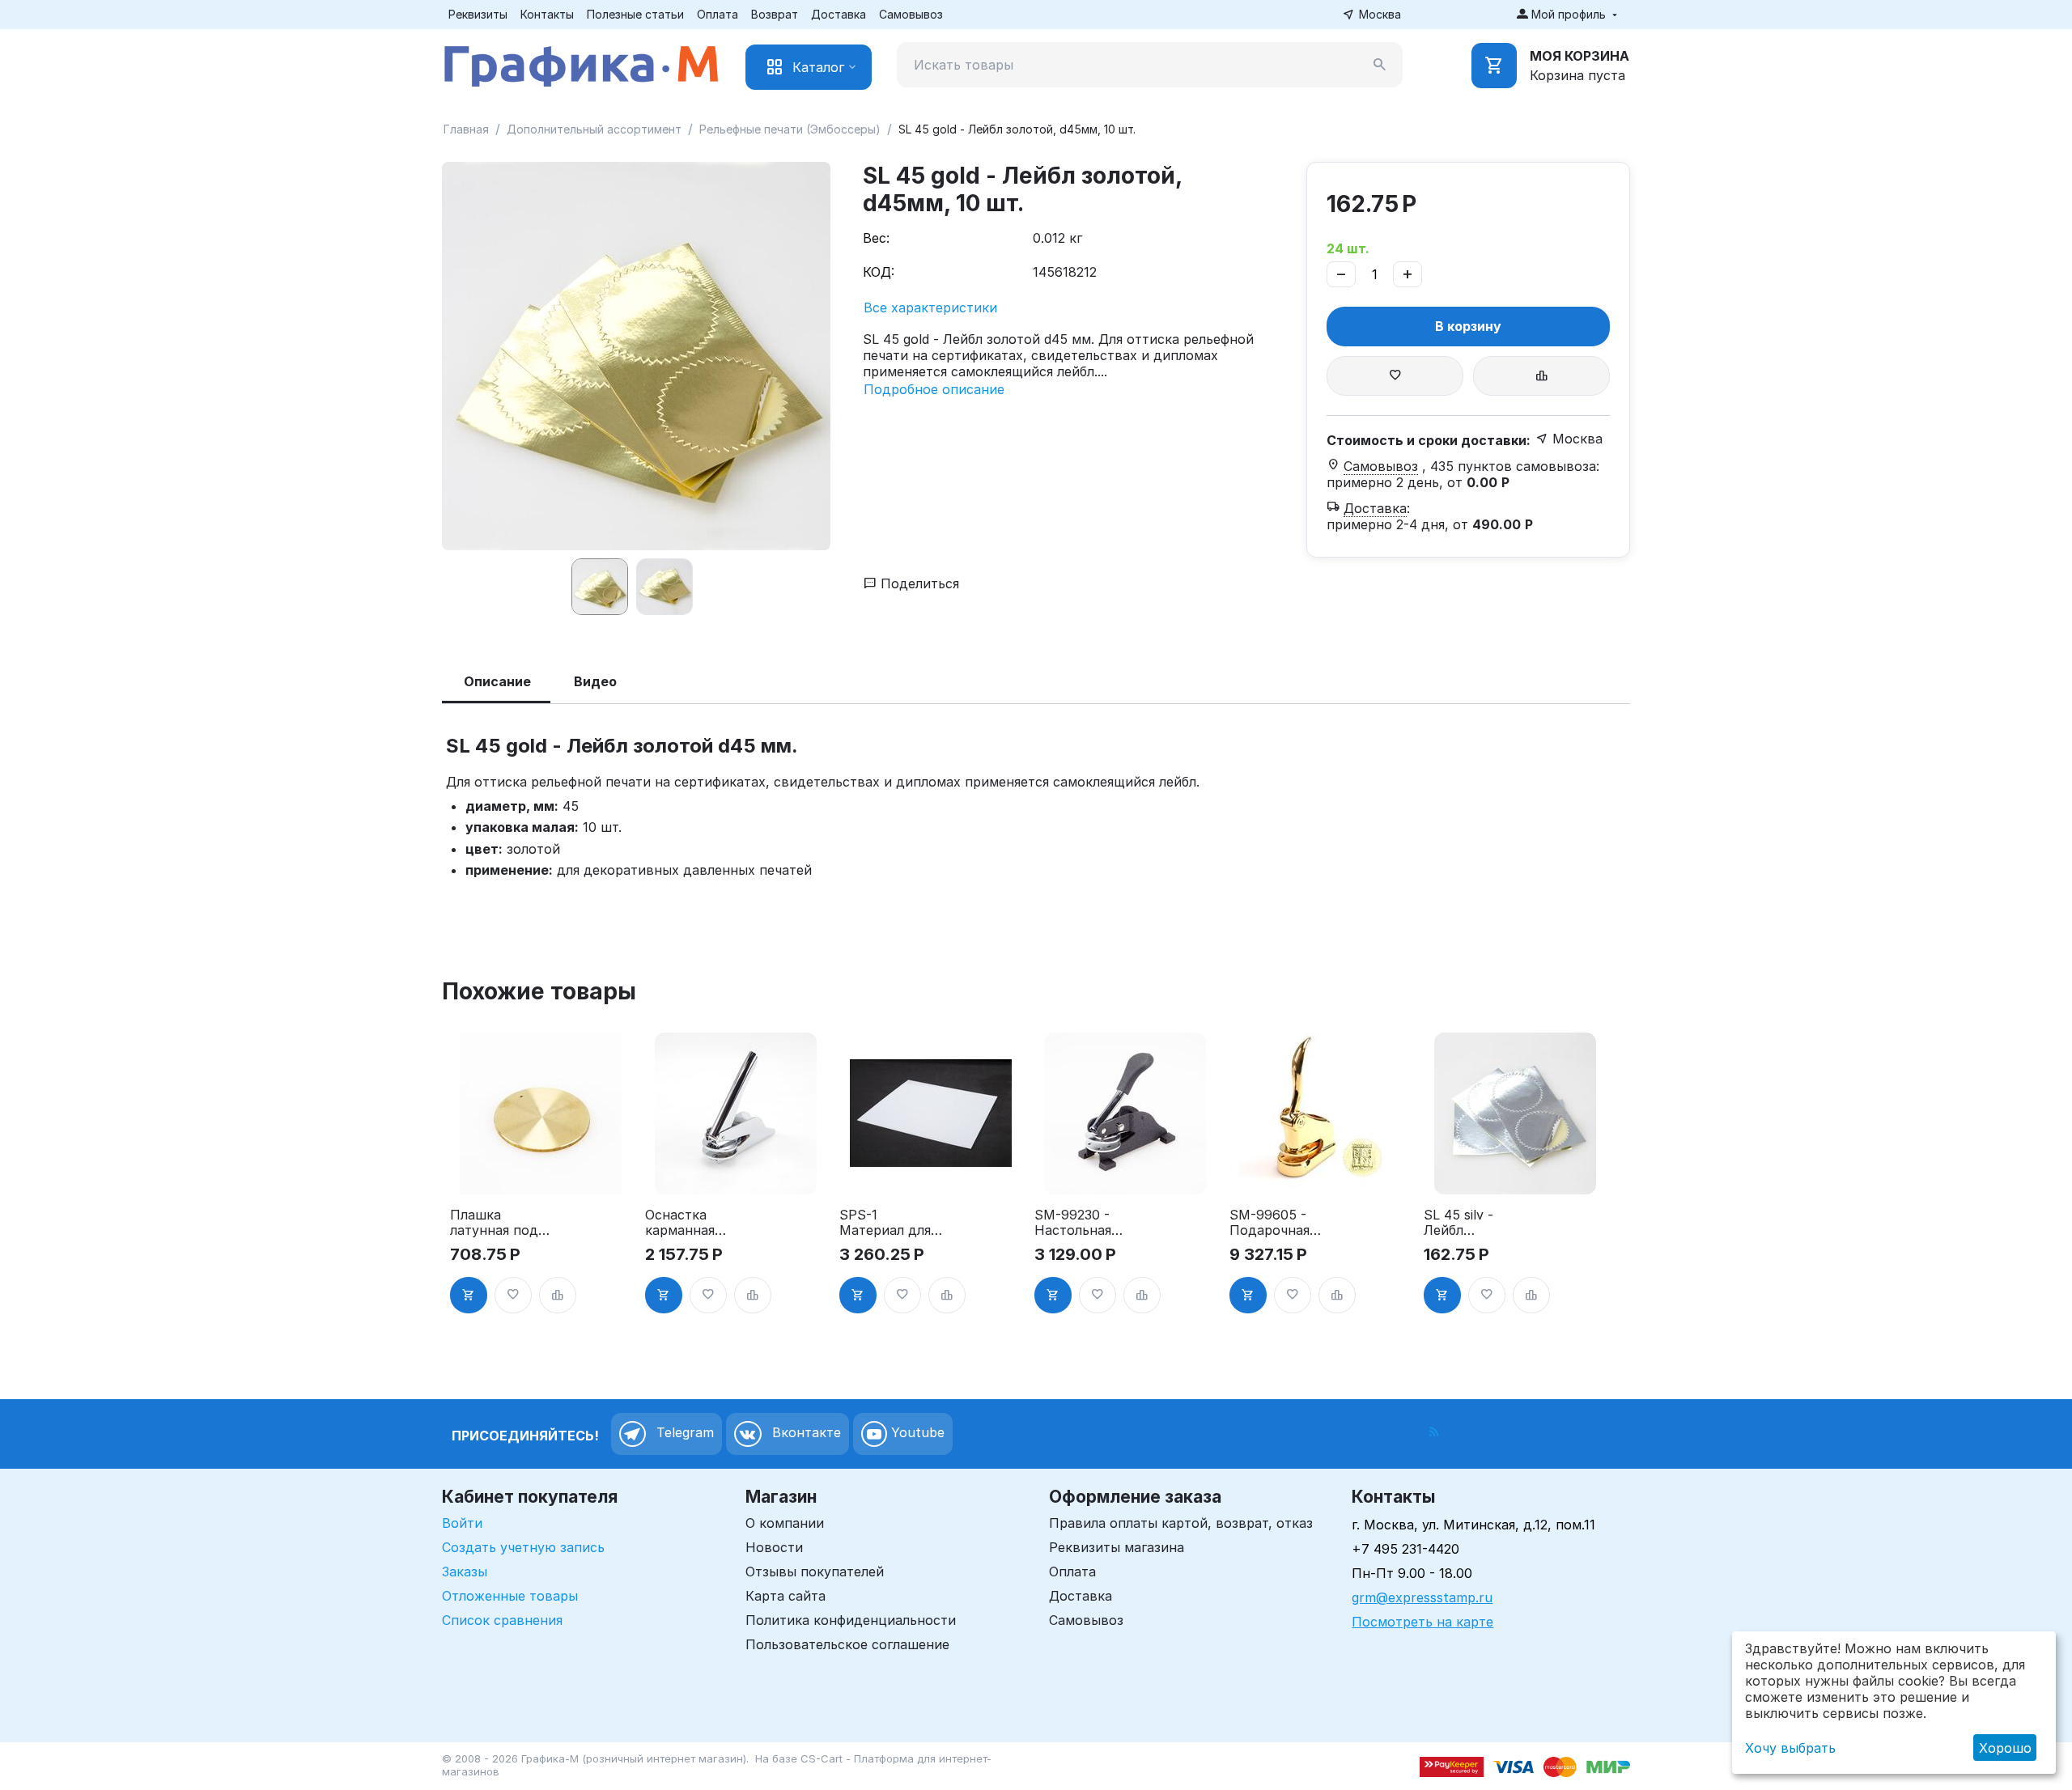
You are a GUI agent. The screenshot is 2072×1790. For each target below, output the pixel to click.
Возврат (775, 14)
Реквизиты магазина (1117, 1547)
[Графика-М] (581, 63)
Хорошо (2005, 1748)
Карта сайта (785, 1596)
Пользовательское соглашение (847, 1644)
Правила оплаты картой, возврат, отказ (1181, 1523)
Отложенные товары (510, 1596)
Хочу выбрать (1790, 1748)
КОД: (879, 272)
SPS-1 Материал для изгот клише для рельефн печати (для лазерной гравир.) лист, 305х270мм (885, 1223)
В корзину (1468, 326)
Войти (462, 1523)
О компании (785, 1523)
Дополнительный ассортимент (594, 129)
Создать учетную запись (523, 1547)
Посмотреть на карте (1422, 1622)
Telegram (683, 1433)
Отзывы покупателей (815, 1572)
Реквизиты (478, 14)
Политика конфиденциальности (851, 1620)
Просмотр (541, 1173)
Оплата (718, 14)
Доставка (839, 14)
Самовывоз (911, 14)
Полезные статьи (635, 14)
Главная (466, 129)
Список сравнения (502, 1620)
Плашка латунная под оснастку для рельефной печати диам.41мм (494, 1223)
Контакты (547, 14)
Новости (774, 1547)
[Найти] (1380, 65)
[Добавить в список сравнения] (1541, 376)
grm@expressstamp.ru (1422, 1597)
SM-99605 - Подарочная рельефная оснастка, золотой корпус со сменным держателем (1281, 1223)
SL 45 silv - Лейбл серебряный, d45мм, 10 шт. (1469, 1223)
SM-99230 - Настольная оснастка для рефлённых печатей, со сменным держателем (1078, 1223)
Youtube (916, 1433)
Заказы (465, 1572)
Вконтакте (805, 1433)
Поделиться (918, 583)
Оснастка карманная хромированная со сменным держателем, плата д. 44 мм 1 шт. (696, 1223)
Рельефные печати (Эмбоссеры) (790, 129)
